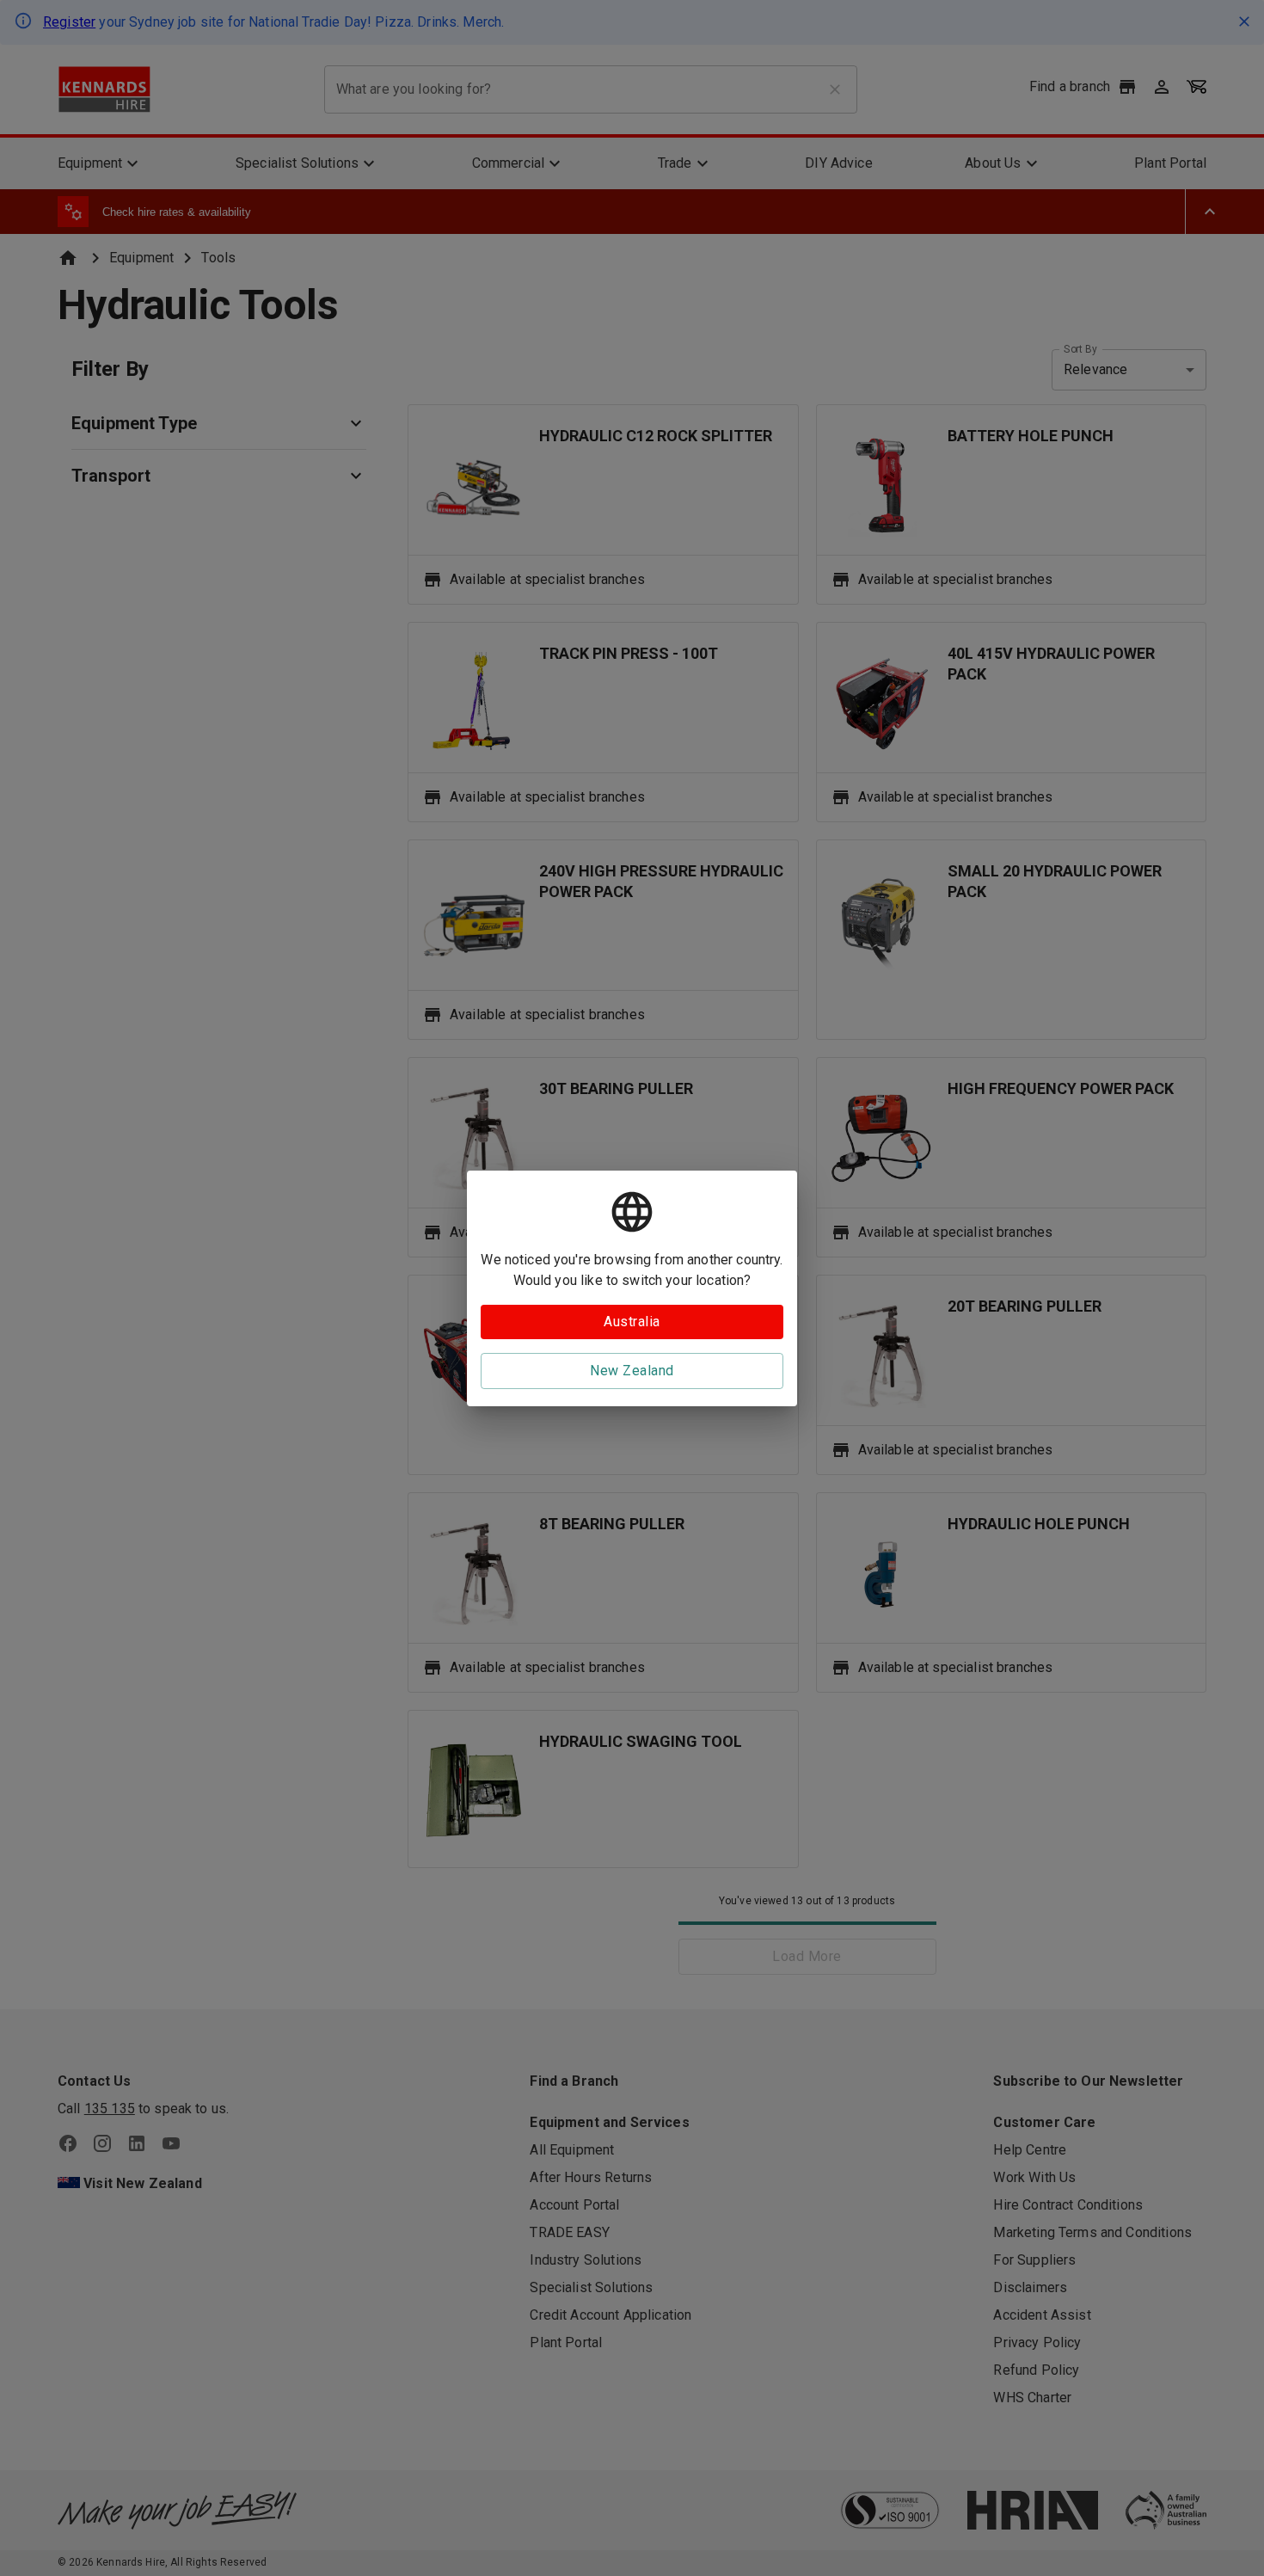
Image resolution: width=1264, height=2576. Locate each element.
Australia (632, 1322)
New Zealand (632, 1371)
